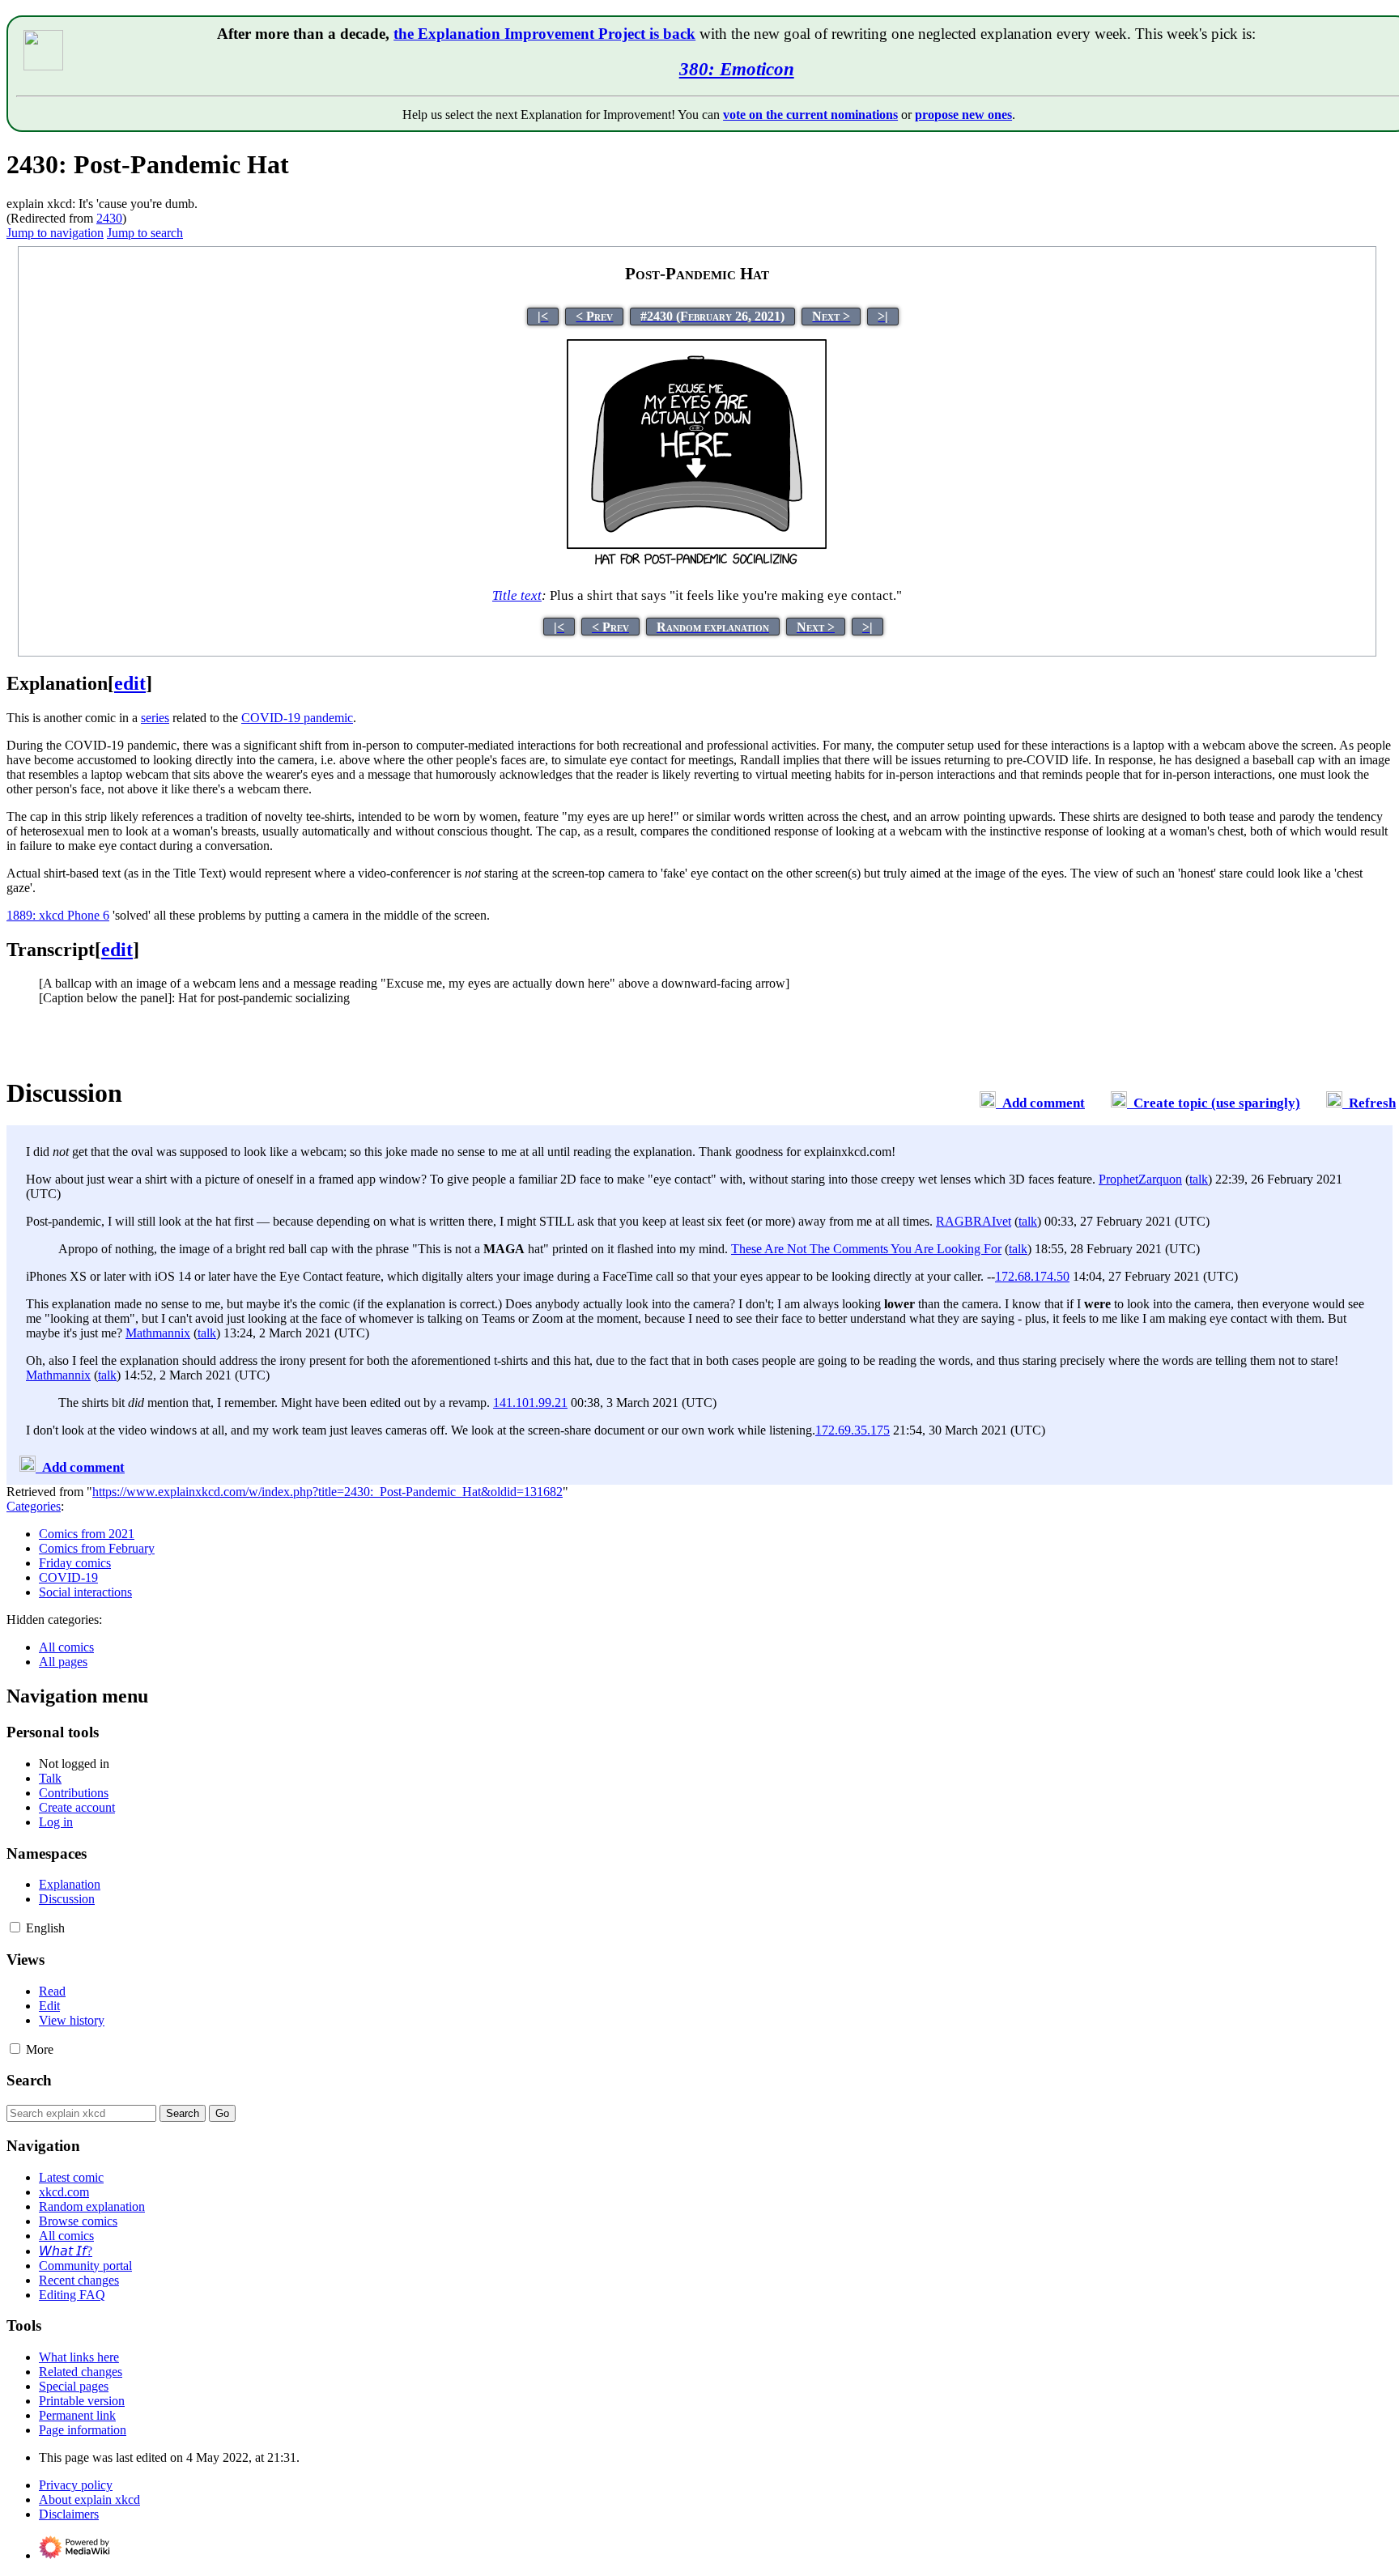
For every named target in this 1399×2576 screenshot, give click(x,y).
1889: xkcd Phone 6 (58, 915)
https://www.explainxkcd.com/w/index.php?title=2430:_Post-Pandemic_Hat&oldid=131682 (327, 1492)
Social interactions (85, 1592)
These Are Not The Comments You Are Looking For (866, 1249)
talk (1199, 1179)
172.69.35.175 (853, 1430)
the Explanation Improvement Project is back (544, 34)
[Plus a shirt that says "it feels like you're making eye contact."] (697, 565)
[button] (15, 1927)
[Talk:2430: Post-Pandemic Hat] (988, 1103)
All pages (63, 1662)
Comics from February (97, 1548)
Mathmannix (158, 1333)
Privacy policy (76, 2485)
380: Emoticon (737, 69)
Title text (517, 595)
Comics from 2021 (87, 1534)
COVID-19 (68, 1577)
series (155, 718)
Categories (34, 1506)
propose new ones (963, 115)
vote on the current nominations (810, 115)
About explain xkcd (89, 2499)
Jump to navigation (55, 233)
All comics (66, 1647)
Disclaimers (69, 2514)
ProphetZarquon (1140, 1179)
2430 (109, 218)
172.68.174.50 (1032, 1276)
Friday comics (75, 1563)
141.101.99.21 (530, 1403)
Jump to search (145, 233)
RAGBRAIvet (974, 1221)
